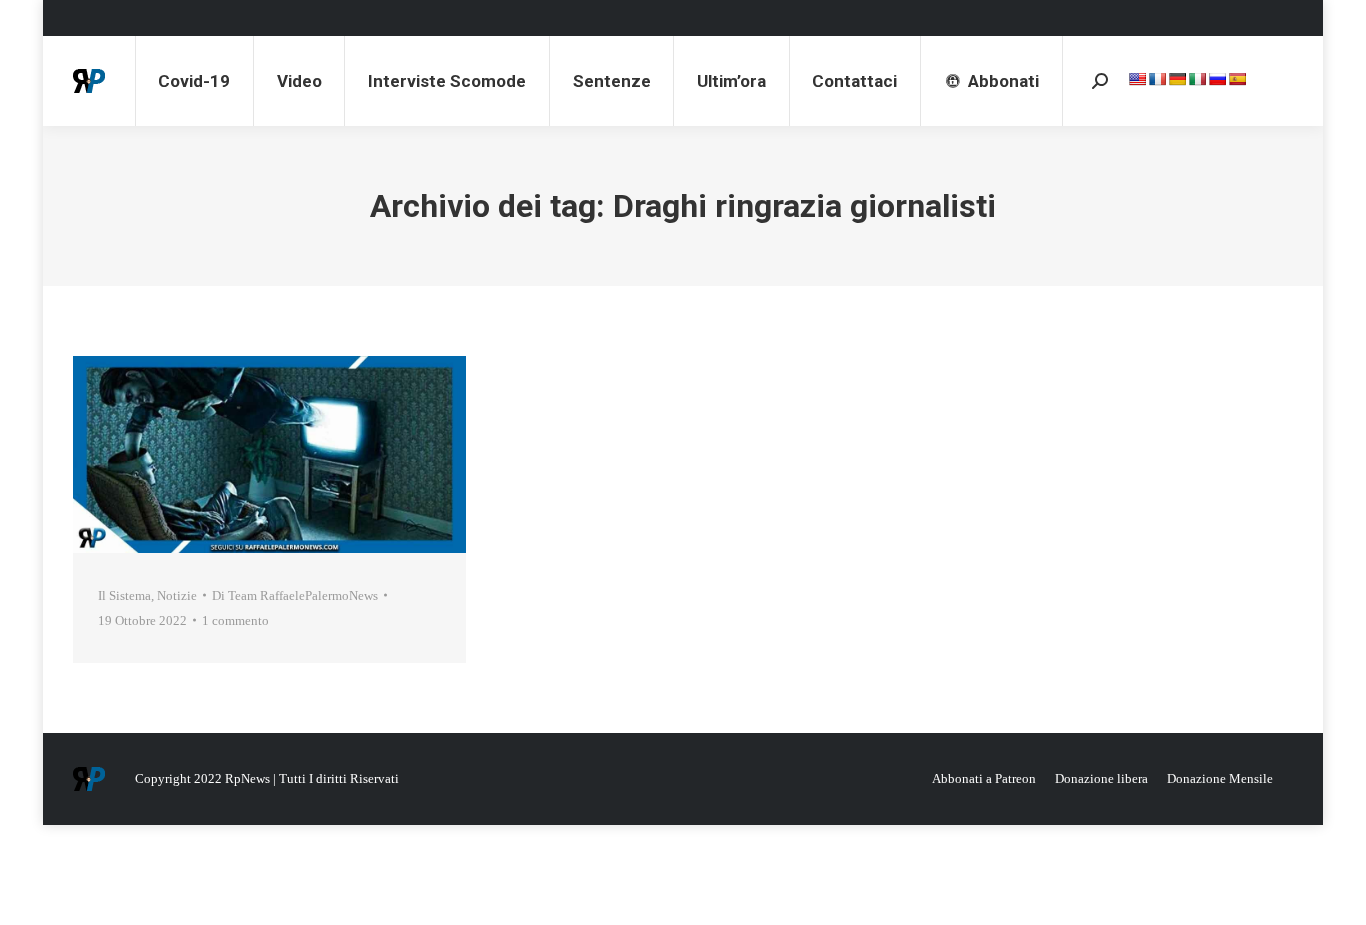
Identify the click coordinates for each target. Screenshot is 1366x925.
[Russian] (1217, 79)
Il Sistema (124, 595)
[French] (1157, 79)
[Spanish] (1237, 79)
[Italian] (1197, 79)
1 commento (235, 620)
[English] (1137, 79)
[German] (1177, 79)
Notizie (177, 595)
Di (295, 595)
